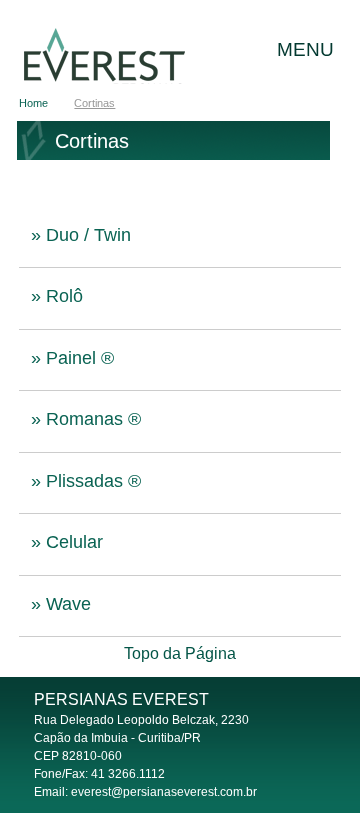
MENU (305, 49)
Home (33, 103)
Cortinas (94, 103)
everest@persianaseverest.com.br (164, 792)
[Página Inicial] (130, 56)
